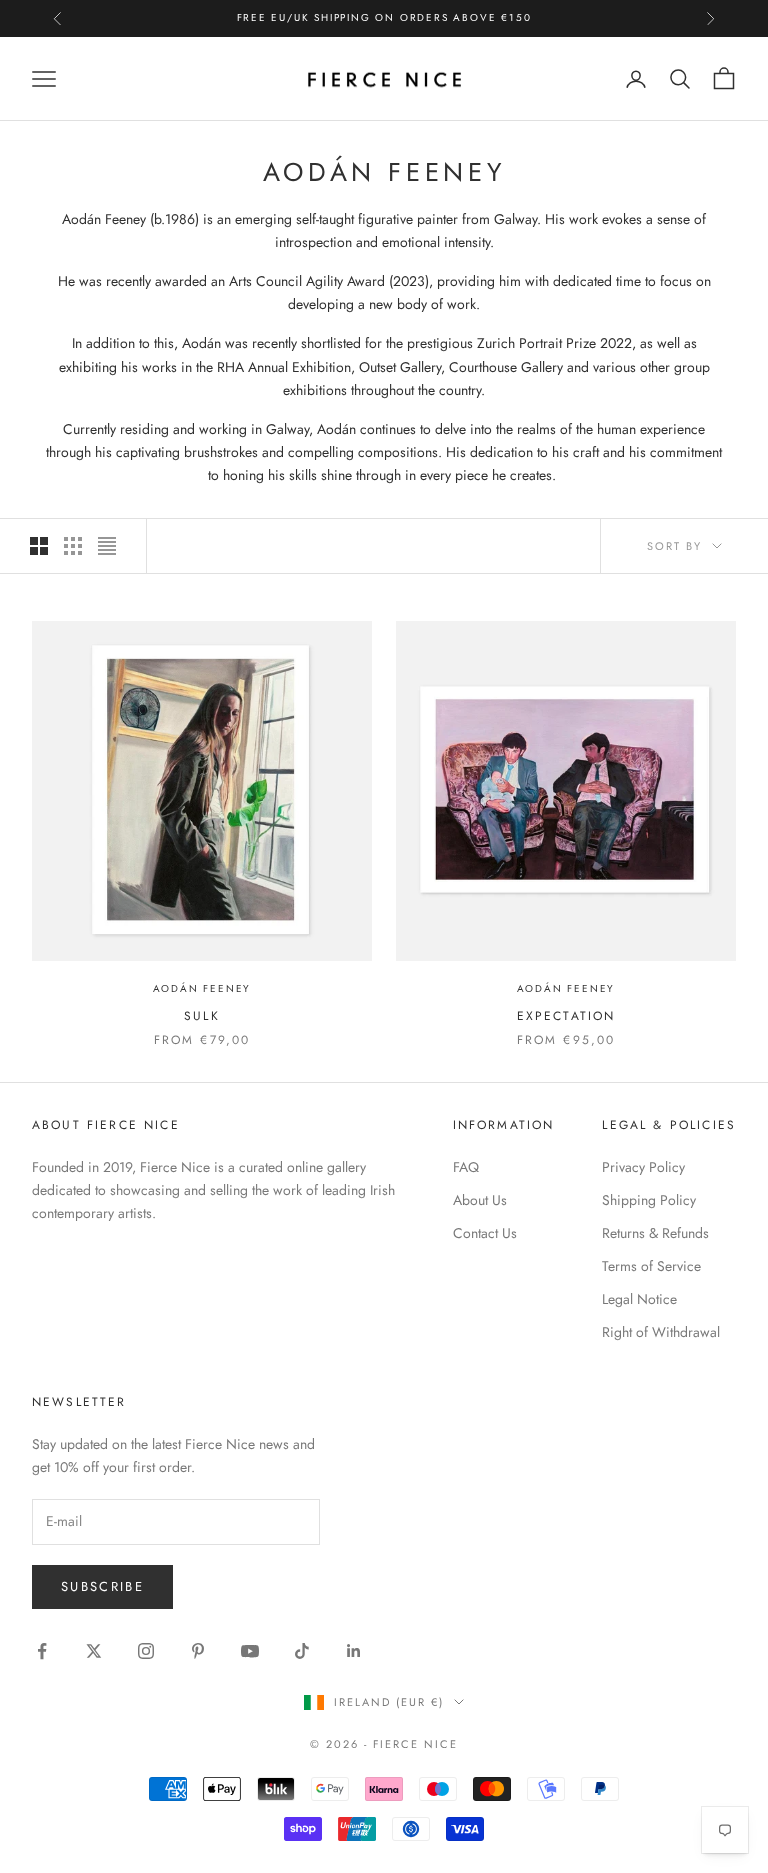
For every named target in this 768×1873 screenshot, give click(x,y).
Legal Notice (639, 1299)
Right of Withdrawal (661, 1332)
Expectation (566, 1016)
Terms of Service (651, 1266)
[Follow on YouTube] (250, 1651)
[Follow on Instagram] (146, 1651)
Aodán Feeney (202, 988)
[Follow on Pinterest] (198, 1651)
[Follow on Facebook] (42, 1651)
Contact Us (485, 1233)
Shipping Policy (649, 1200)
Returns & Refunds (655, 1233)
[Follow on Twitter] (94, 1651)
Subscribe (102, 1586)
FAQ (466, 1167)
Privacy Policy (643, 1167)
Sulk (202, 1016)
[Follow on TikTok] (302, 1651)
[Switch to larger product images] (39, 546)
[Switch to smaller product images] (73, 546)
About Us (480, 1200)
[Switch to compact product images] (107, 546)
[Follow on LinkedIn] (354, 1651)
